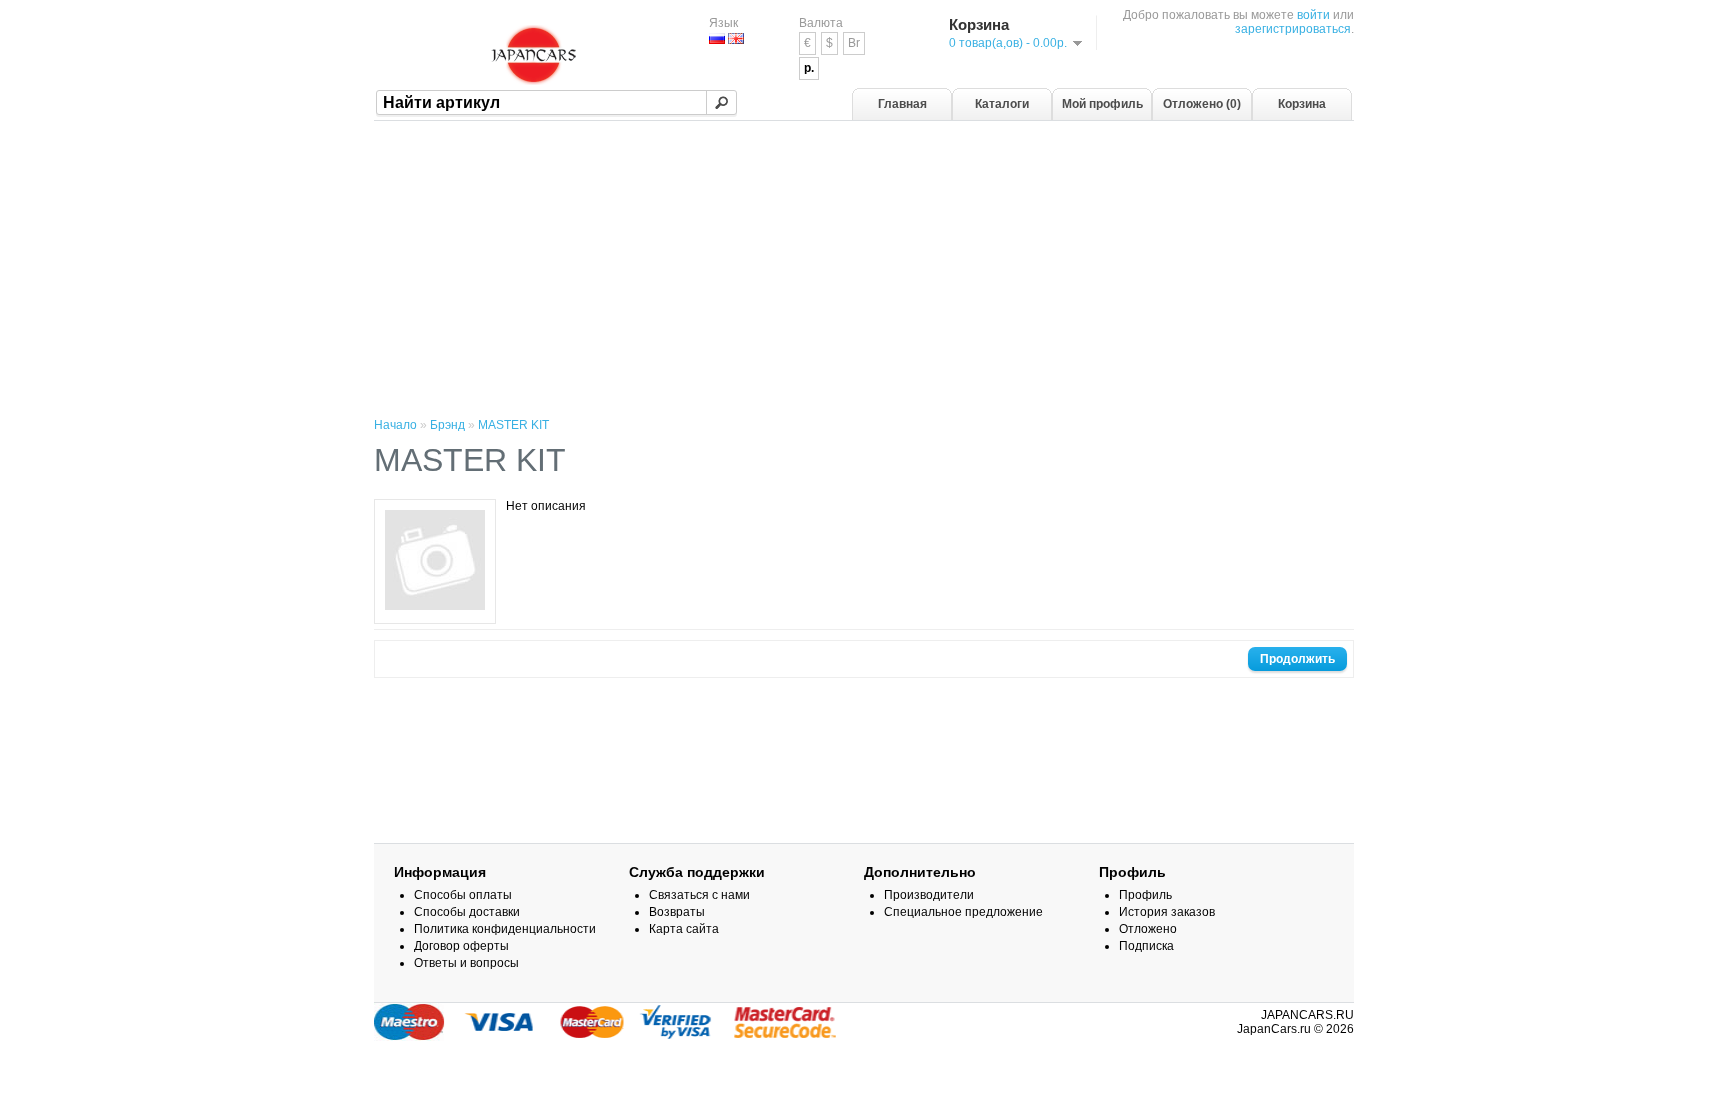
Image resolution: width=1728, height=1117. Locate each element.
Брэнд (447, 425)
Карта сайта (684, 929)
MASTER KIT (513, 425)
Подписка (1146, 946)
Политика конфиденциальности (505, 929)
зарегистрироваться (1293, 29)
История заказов (1167, 912)
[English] (736, 38)
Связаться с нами (699, 895)
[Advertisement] (864, 271)
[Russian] (717, 38)
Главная (902, 104)
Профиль (1145, 895)
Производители (929, 895)
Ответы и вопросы (466, 963)
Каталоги (1002, 104)
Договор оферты (461, 946)
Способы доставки (467, 912)
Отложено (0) (1202, 104)
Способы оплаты (463, 895)
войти (1313, 15)
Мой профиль (1102, 104)
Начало (395, 425)
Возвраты (677, 912)
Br (854, 43)
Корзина (1302, 104)
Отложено (1148, 929)
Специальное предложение (963, 912)
